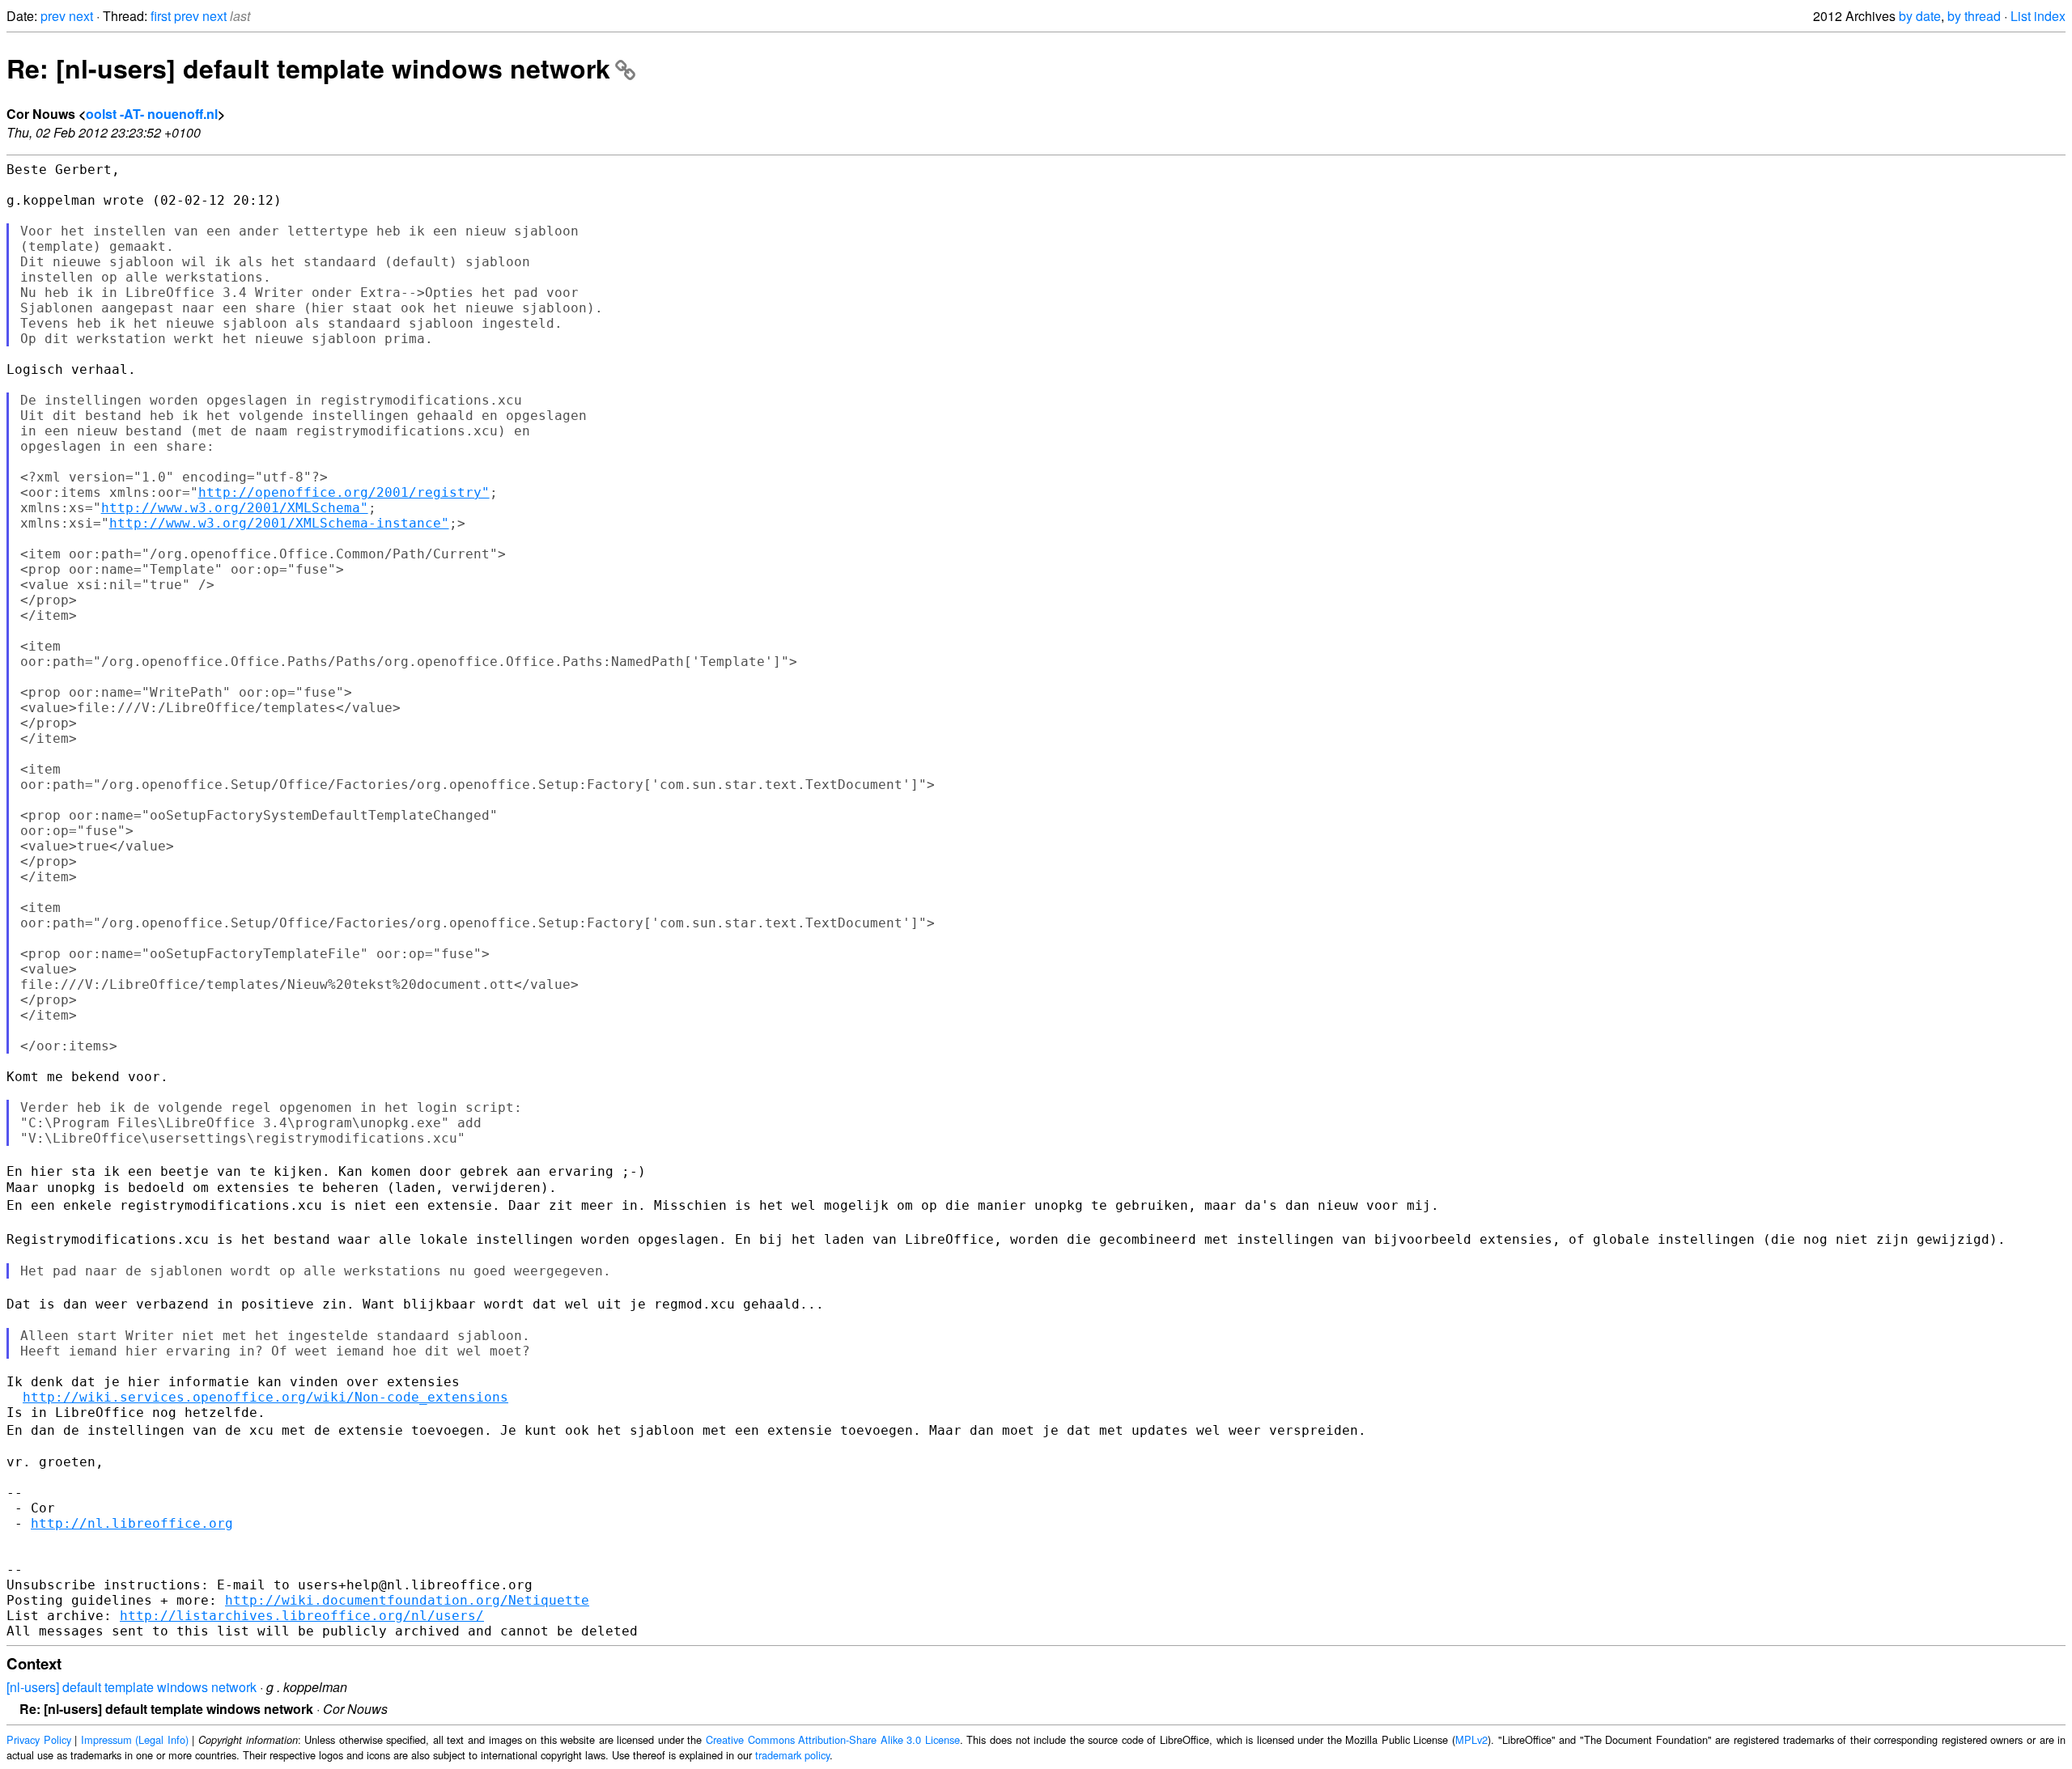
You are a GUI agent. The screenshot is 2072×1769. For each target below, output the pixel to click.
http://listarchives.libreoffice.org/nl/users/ (302, 1616)
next (81, 16)
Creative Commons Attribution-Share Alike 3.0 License (833, 1739)
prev (53, 16)
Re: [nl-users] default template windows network (308, 68)
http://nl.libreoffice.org (132, 1523)
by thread (1974, 16)
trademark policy (792, 1755)
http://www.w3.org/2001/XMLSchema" (235, 508)
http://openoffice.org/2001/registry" (344, 492)
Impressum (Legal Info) (135, 1739)
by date (1920, 16)
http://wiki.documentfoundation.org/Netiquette (407, 1600)
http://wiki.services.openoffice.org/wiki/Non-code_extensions (265, 1397)
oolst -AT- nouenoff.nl (152, 114)
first (161, 16)
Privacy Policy (39, 1739)
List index (2038, 16)
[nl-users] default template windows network (132, 1687)
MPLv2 (1471, 1739)
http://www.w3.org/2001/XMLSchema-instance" (279, 523)
